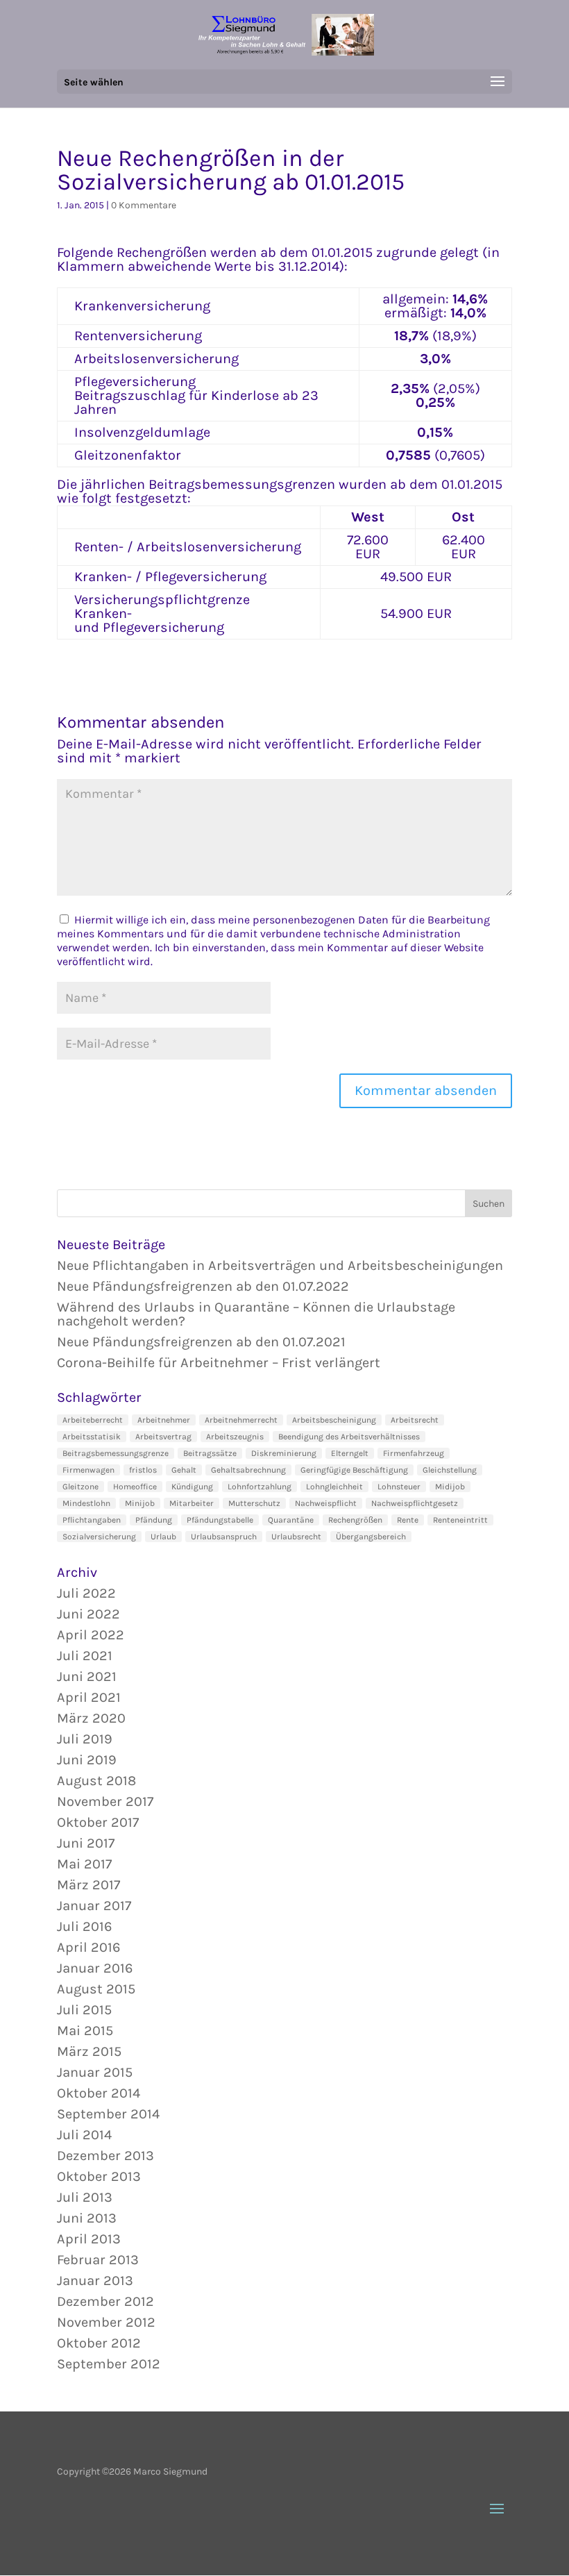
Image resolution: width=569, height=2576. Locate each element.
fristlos (143, 1470)
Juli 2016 (84, 1926)
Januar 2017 (94, 1906)
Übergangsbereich (371, 1537)
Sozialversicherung (99, 1537)
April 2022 (91, 1635)
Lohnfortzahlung (260, 1487)
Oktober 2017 (98, 1822)
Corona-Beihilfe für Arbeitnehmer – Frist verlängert (219, 1363)
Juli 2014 (84, 2135)
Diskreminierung (284, 1453)
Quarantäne (291, 1520)
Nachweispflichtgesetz (415, 1503)
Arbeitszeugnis (235, 1437)
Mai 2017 (84, 1864)
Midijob (450, 1487)
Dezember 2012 (105, 2301)
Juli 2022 (86, 1593)
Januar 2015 (95, 2072)
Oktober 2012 (99, 2343)
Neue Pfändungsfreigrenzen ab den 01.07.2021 (201, 1342)
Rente (408, 1520)
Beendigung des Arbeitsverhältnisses (349, 1437)
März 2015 (89, 2051)
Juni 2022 (88, 1614)
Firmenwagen (88, 1470)
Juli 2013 (85, 2197)
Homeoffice (135, 1487)
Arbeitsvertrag (163, 1437)
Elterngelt (350, 1453)
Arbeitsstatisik (92, 1437)
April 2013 (89, 2239)
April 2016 (88, 1947)
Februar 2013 (98, 2260)
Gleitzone (80, 1487)
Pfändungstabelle (220, 1520)
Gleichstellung (450, 1470)
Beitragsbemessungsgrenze (116, 1453)
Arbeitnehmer (164, 1420)
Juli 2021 (85, 1656)
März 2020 (91, 1718)
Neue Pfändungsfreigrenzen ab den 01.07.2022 (203, 1286)
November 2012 (106, 2322)
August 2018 (96, 1781)
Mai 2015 (85, 2031)
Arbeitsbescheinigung (334, 1420)
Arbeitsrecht (415, 1420)
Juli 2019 (85, 1739)
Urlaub (163, 1537)
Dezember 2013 (105, 2156)
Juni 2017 (86, 1843)
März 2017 (88, 1885)
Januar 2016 (95, 1968)
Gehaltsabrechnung (248, 1470)
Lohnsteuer (399, 1487)
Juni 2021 (87, 1676)
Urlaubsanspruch (224, 1537)
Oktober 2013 (99, 2176)
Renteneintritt (460, 1520)
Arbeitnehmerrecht (241, 1420)
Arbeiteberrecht (93, 1420)
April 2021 (89, 1697)
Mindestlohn (86, 1503)
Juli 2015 (84, 2010)
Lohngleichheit (334, 1487)
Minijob (140, 1503)
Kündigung (192, 1487)
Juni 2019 (87, 1760)
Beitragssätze (210, 1453)
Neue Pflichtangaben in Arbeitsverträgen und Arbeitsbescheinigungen (280, 1265)
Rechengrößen (355, 1520)
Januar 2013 (95, 2281)
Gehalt (184, 1470)
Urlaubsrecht (296, 1537)
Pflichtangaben (92, 1520)
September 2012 (109, 2364)
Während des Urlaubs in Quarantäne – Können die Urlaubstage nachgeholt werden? (256, 1314)
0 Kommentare (144, 205)
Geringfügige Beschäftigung (354, 1470)
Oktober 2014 (99, 2093)
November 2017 (105, 1801)
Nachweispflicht (326, 1503)
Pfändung (154, 1520)
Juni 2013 (87, 2218)
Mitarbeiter (192, 1503)
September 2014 (108, 2114)
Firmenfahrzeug (414, 1453)
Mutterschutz (254, 1503)
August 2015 (96, 1989)
